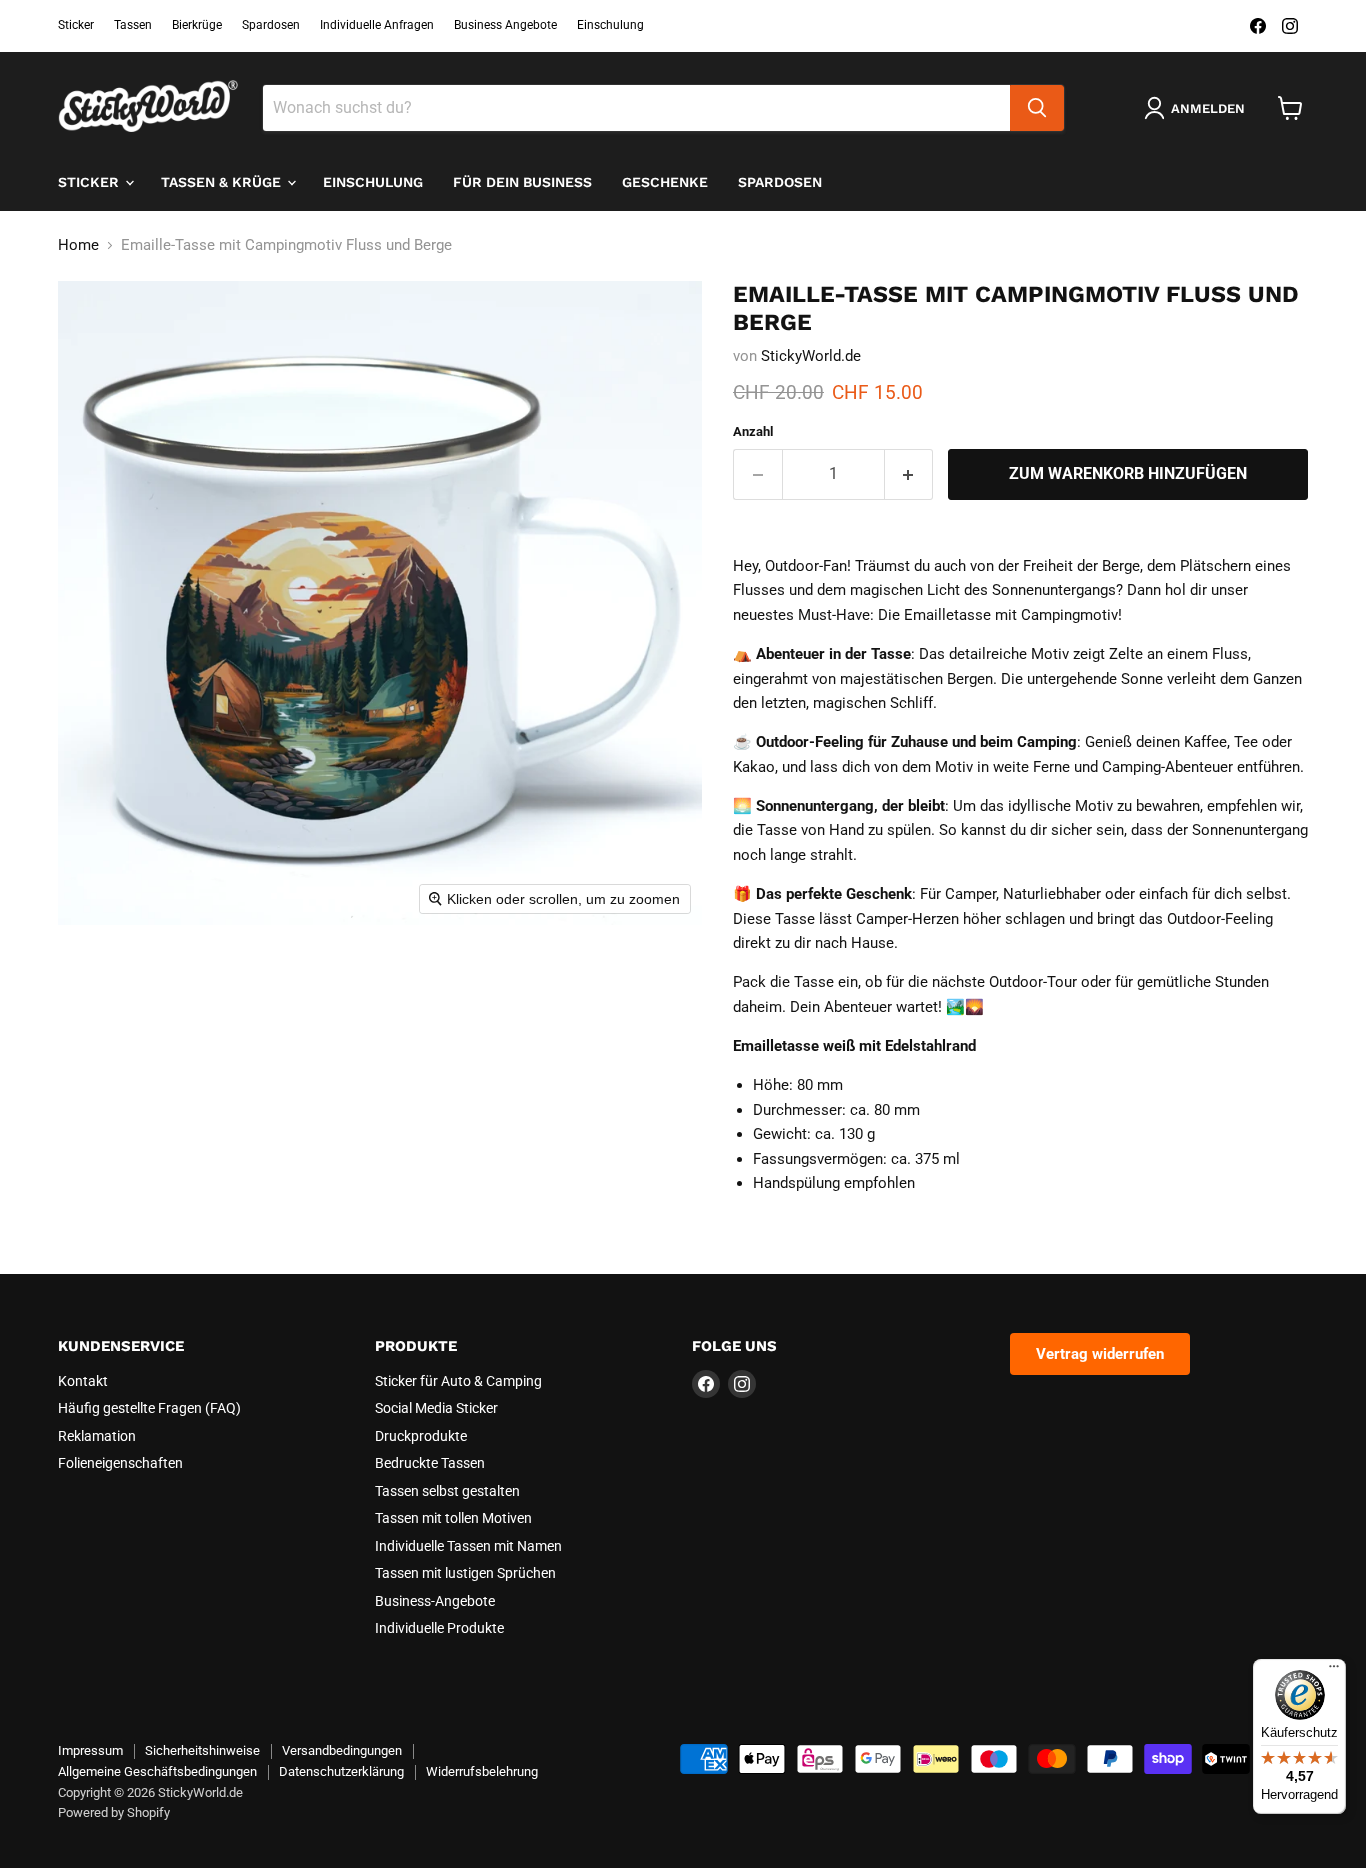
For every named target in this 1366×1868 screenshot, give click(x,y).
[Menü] (1334, 1671)
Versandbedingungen (342, 1750)
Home (78, 245)
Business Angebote (505, 25)
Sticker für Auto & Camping (458, 1381)
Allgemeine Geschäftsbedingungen (157, 1771)
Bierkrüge (197, 25)
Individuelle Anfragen (377, 25)
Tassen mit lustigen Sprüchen (465, 1573)
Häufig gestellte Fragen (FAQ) (149, 1408)
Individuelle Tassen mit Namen (468, 1546)
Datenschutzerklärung (341, 1771)
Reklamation (97, 1436)
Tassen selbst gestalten (447, 1491)
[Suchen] (1037, 108)
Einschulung (610, 25)
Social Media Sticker (436, 1408)
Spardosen (271, 25)
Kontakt (83, 1381)
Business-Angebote (435, 1601)
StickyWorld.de (811, 356)
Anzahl (753, 431)
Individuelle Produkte (439, 1628)
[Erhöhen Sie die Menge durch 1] (909, 474)
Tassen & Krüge (223, 182)
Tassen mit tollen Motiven (453, 1518)
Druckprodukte (421, 1436)
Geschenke (665, 182)
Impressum (90, 1750)
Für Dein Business (522, 182)
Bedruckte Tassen (430, 1463)
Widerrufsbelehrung (482, 1771)
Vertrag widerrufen (1100, 1354)
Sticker (76, 25)
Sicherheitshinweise (202, 1750)
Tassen (133, 25)
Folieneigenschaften (120, 1463)
